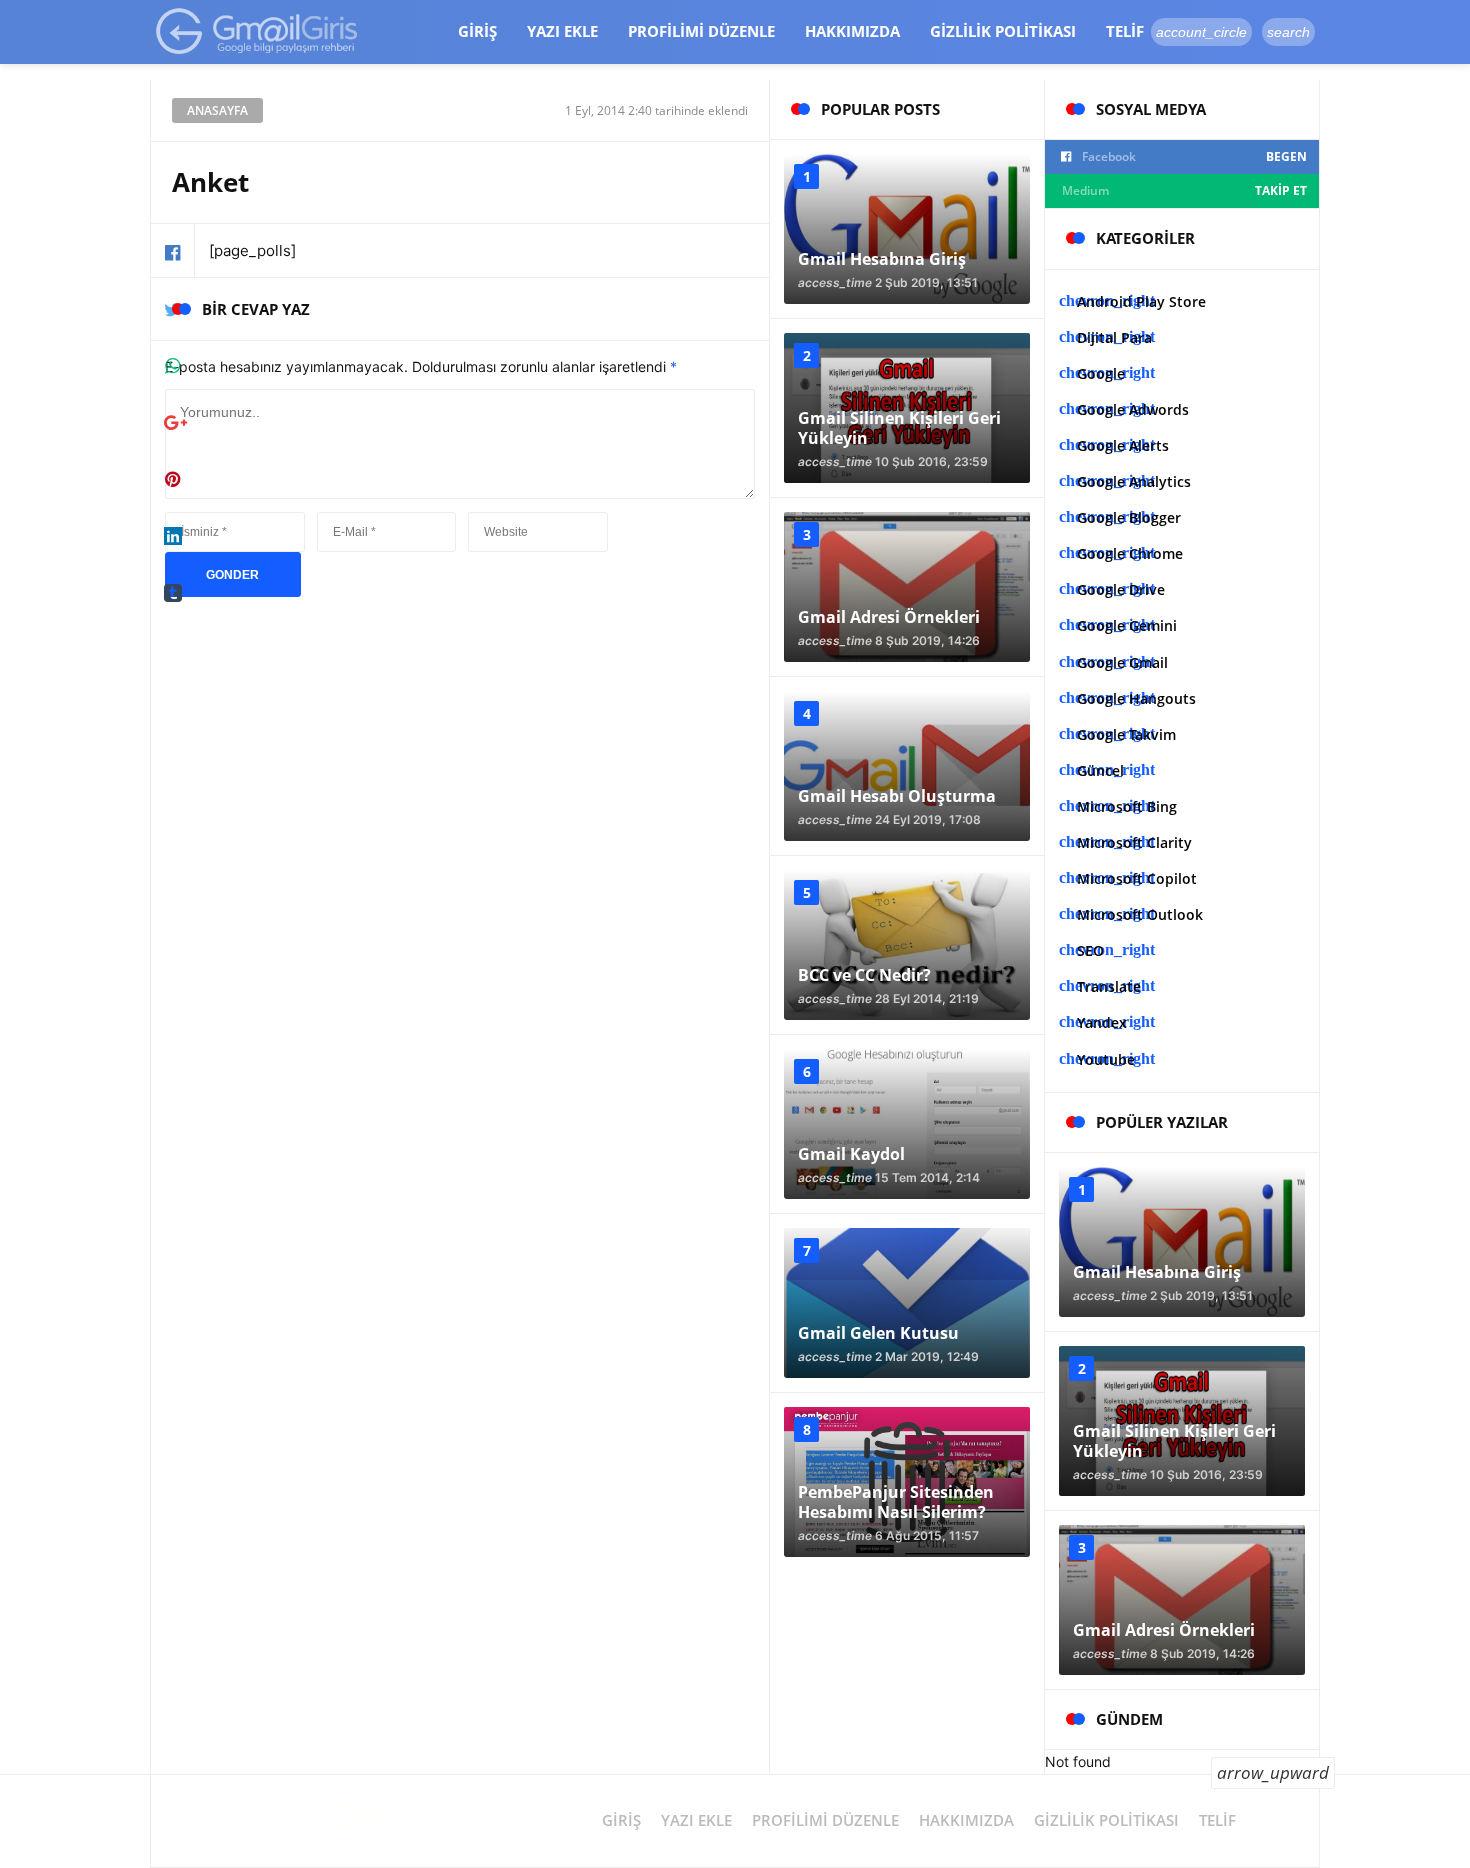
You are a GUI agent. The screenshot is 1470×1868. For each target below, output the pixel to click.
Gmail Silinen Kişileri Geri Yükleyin (899, 428)
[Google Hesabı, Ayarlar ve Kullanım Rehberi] (257, 30)
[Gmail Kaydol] (907, 1124)
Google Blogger (1129, 517)
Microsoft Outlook (1140, 914)
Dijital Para (1114, 337)
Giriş (477, 31)
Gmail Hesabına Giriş (882, 259)
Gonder (232, 575)
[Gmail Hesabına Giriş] (907, 229)
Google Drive (1121, 589)
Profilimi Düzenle (701, 31)
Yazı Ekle (562, 31)
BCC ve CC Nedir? (864, 975)
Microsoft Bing (1127, 806)
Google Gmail (1122, 662)
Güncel (1100, 770)
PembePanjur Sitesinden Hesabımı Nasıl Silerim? (896, 1502)
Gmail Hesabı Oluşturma (897, 796)
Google (1101, 373)
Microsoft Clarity (1134, 842)
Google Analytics (1134, 481)
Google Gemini (1127, 625)
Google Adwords (1133, 409)
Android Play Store (1141, 301)
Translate (1109, 986)
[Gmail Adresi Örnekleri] (907, 587)
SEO (1090, 950)
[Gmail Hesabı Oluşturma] (907, 766)
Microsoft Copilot (1137, 878)
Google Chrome (1130, 553)
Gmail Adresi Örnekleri (889, 617)
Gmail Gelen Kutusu (878, 1333)
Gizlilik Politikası (1003, 31)
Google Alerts (1123, 445)
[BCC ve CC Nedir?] (907, 945)
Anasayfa (217, 110)
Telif (1125, 31)
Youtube (1106, 1059)
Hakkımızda (852, 31)
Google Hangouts (1136, 698)
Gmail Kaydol (851, 1154)
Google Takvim (1126, 734)
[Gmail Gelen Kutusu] (907, 1303)
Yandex (1102, 1022)
